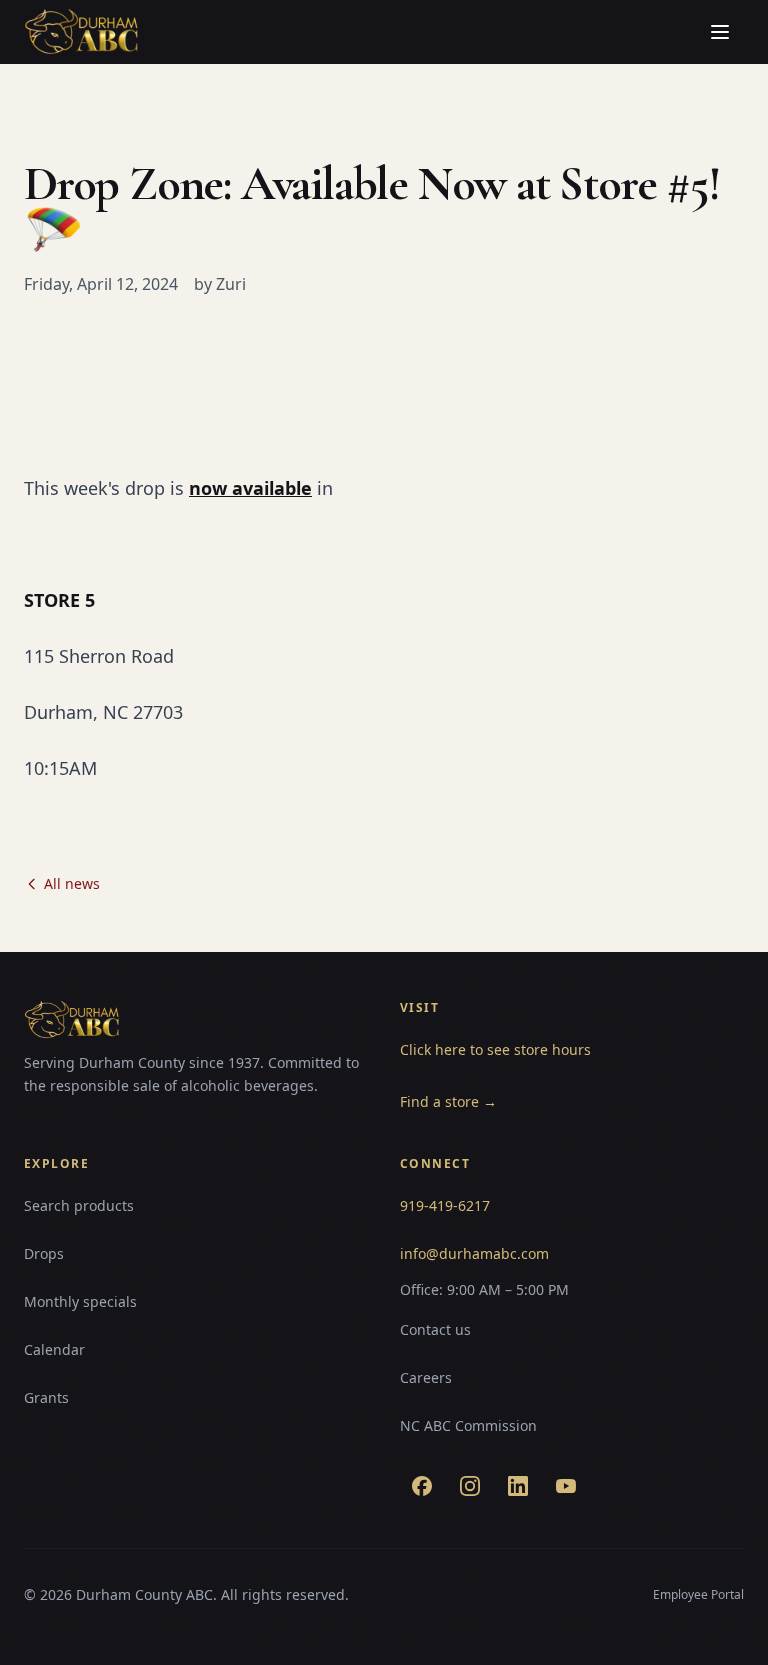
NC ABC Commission (468, 1425)
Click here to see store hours (495, 1049)
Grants (46, 1397)
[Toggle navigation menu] (720, 32)
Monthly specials (80, 1301)
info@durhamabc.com (474, 1253)
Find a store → (448, 1101)
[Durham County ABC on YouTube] (566, 1486)
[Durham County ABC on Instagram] (470, 1486)
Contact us (435, 1329)
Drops (44, 1253)
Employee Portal (698, 1594)
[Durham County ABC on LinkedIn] (518, 1486)
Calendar (54, 1349)
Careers (426, 1377)
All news (72, 883)
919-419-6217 (445, 1205)
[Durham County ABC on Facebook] (422, 1486)
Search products (79, 1205)
